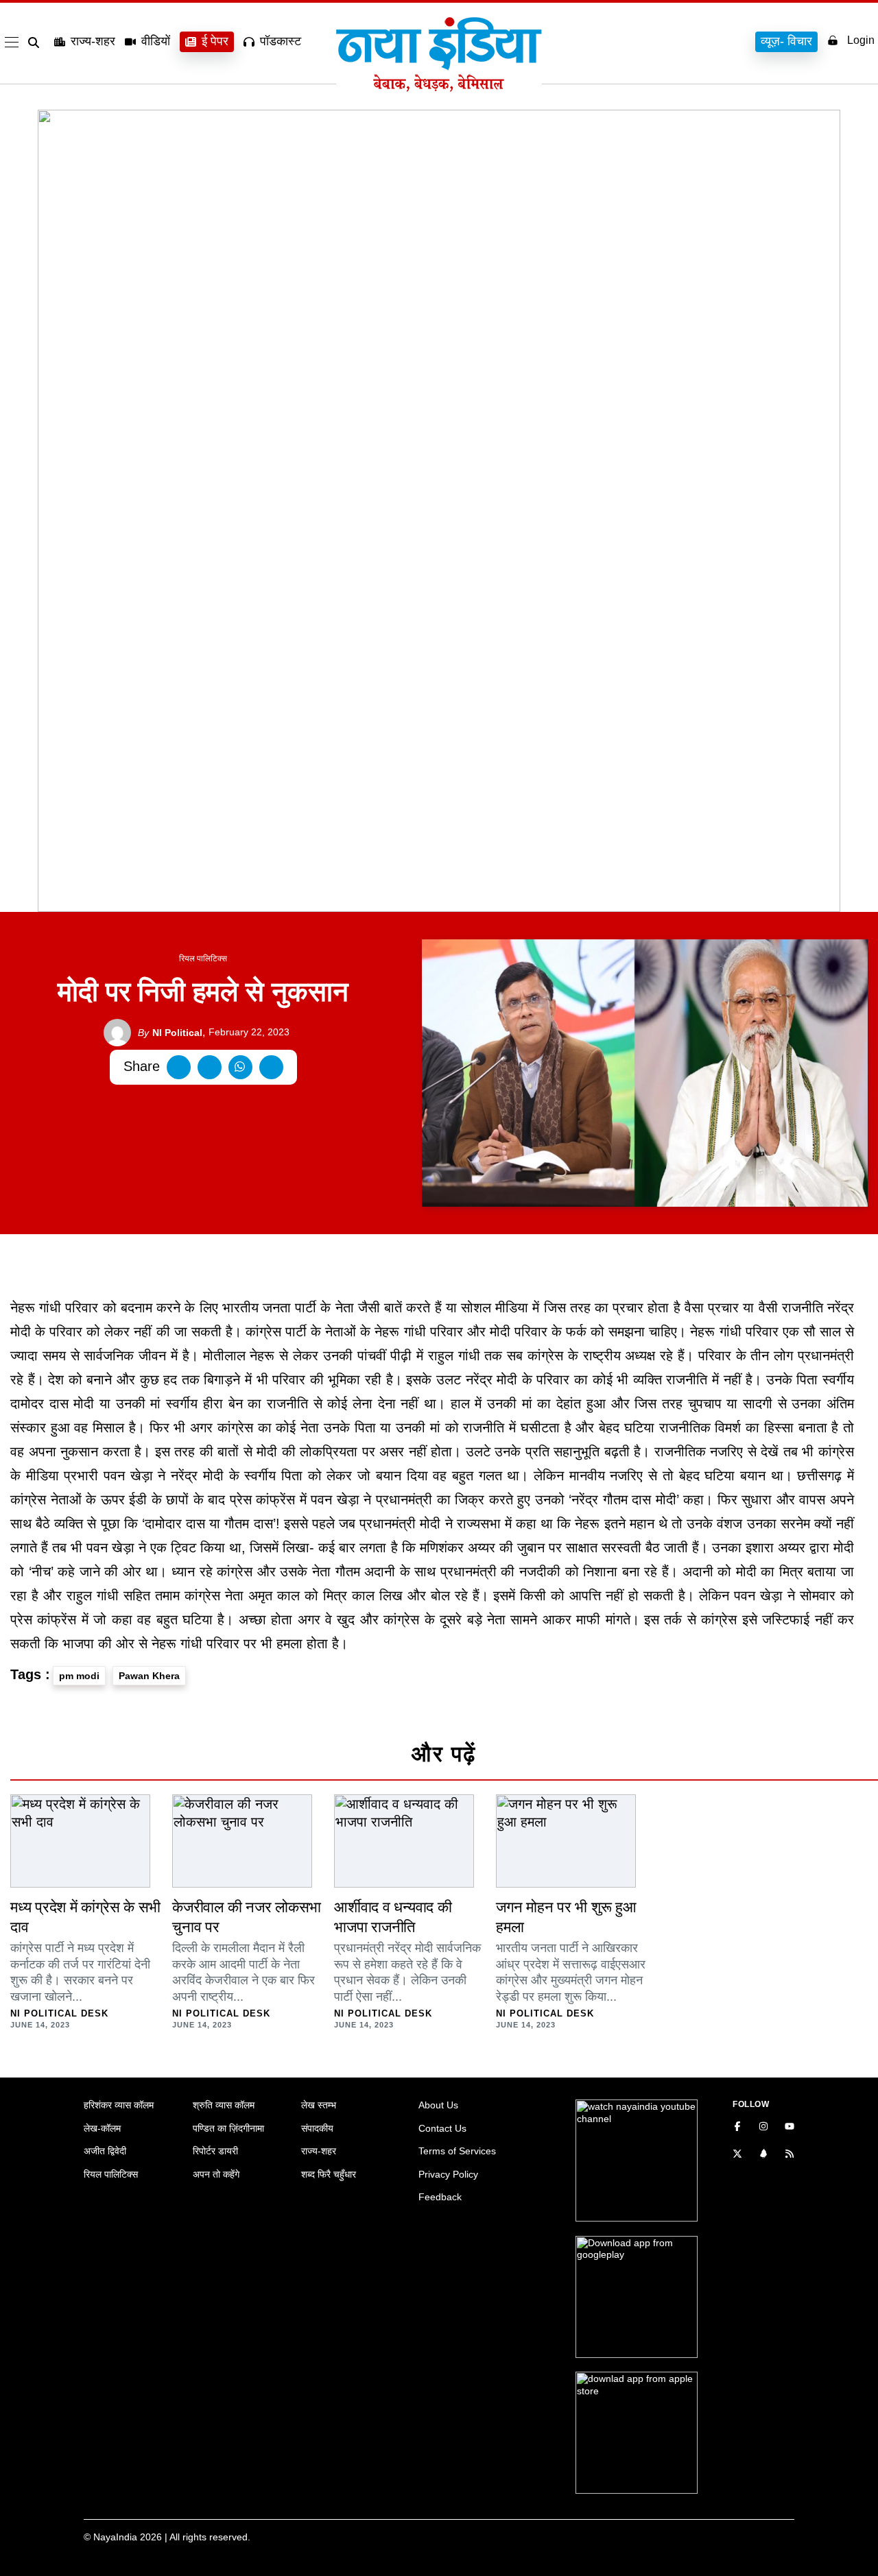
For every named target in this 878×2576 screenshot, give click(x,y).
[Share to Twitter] (210, 1067)
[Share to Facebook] (179, 1067)
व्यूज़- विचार (786, 41)
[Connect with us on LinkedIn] (763, 2155)
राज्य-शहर (93, 41)
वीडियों (156, 41)
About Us (438, 2105)
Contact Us (442, 2128)
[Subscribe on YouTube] (790, 2128)
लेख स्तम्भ (319, 2105)
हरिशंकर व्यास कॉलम (119, 2105)
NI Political (170, 1033)
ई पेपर (215, 41)
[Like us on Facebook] (737, 2128)
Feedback (440, 2197)
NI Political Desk (59, 2013)
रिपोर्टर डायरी (215, 2151)
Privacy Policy (448, 2174)
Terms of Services (457, 2151)
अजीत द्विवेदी (105, 2151)
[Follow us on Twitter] (737, 2155)
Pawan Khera (149, 1676)
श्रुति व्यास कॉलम (224, 2105)
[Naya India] (439, 88)
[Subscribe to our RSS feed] (790, 2155)
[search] (36, 43)
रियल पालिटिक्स (203, 959)
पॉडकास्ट (281, 41)
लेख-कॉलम (102, 2128)
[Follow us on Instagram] (763, 2128)
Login (861, 40)
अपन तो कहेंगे (216, 2174)
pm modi (79, 1676)
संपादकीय (317, 2128)
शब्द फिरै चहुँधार (329, 2174)
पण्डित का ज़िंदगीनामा (228, 2128)
